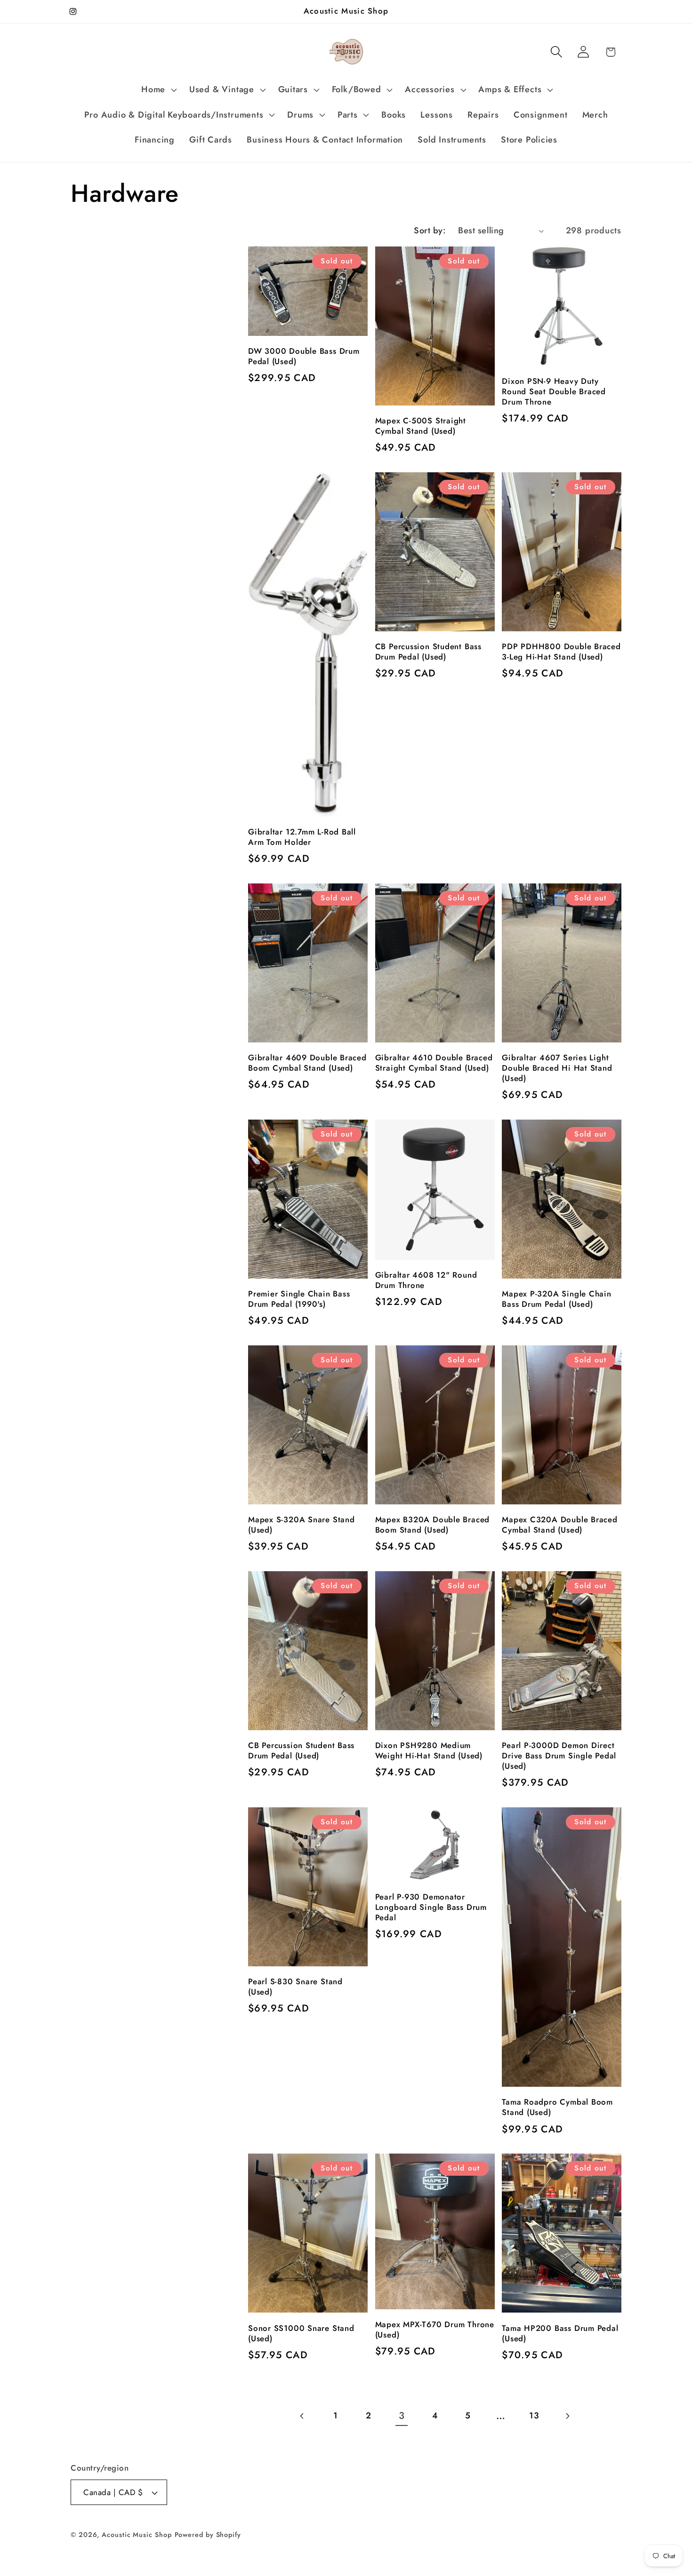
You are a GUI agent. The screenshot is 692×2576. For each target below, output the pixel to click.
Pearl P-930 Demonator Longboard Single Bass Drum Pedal (431, 1908)
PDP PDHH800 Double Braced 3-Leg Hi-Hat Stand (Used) (561, 652)
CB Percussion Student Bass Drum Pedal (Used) (428, 652)
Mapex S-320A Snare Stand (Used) (302, 1525)
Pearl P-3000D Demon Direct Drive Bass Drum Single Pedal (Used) (559, 1756)
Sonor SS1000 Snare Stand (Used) (301, 2334)
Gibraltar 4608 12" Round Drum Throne (426, 1280)
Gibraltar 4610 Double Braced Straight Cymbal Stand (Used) (434, 1063)
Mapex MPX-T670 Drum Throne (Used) (435, 2330)
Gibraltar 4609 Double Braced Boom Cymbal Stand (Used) (307, 1063)
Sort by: (430, 231)
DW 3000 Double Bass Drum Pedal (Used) (304, 357)
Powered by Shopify (208, 2535)
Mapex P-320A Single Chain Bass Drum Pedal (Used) (557, 1299)
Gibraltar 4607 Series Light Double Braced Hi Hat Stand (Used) (557, 1068)
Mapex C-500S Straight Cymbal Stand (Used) (421, 426)
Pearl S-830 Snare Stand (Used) (295, 1987)
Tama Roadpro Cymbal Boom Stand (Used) (557, 2107)
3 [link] (402, 2416)
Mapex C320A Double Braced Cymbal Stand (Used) (560, 1525)
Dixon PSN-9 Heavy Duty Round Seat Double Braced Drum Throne (554, 392)
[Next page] (567, 2416)
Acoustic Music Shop (137, 2535)
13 (534, 2416)
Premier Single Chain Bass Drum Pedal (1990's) (299, 1299)
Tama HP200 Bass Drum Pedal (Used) (560, 2334)
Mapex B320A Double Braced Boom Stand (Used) (433, 1525)
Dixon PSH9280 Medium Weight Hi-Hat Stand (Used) (429, 1751)
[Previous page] (302, 2416)
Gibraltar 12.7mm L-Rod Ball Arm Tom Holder (302, 837)
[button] (158, 90)
